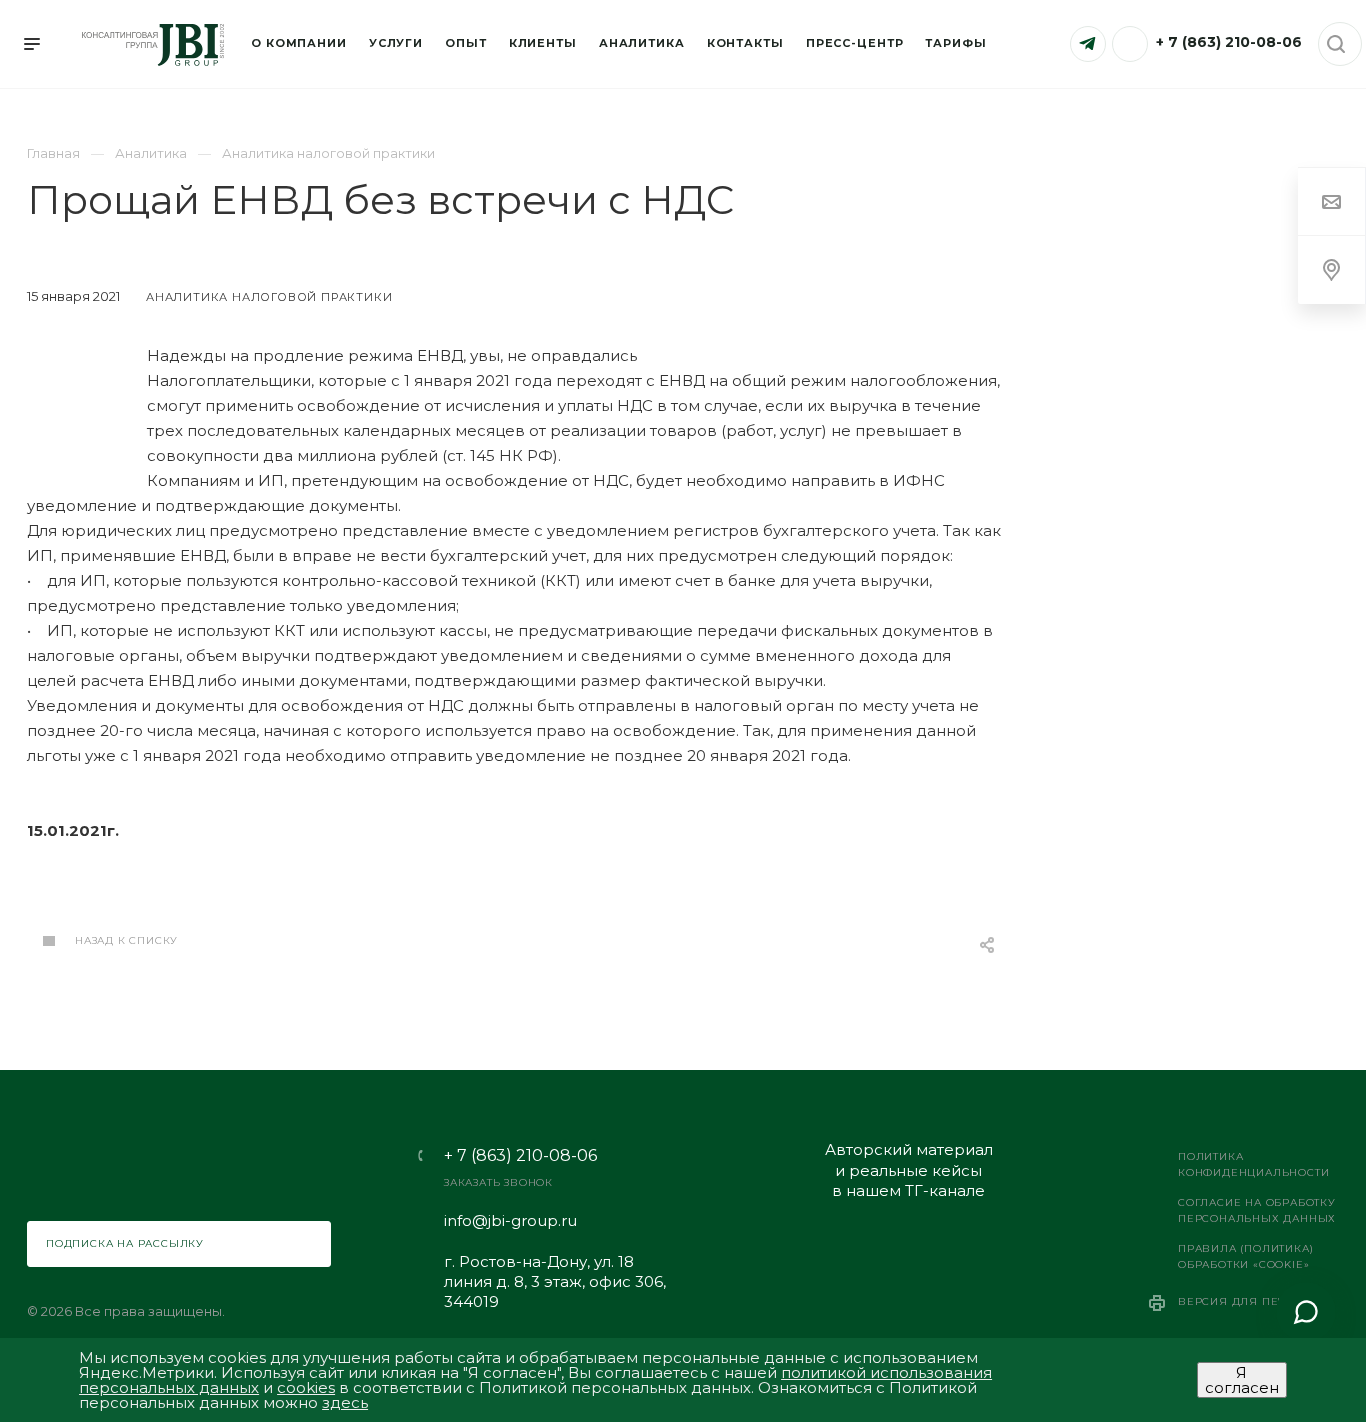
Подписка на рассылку (125, 1243)
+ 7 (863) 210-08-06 (1229, 42)
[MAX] (1130, 44)
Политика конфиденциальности (1253, 1164)
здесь (345, 1402)
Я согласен (1242, 1380)
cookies (306, 1387)
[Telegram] (1088, 44)
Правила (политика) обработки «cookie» (1245, 1256)
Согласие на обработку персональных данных (1257, 1210)
